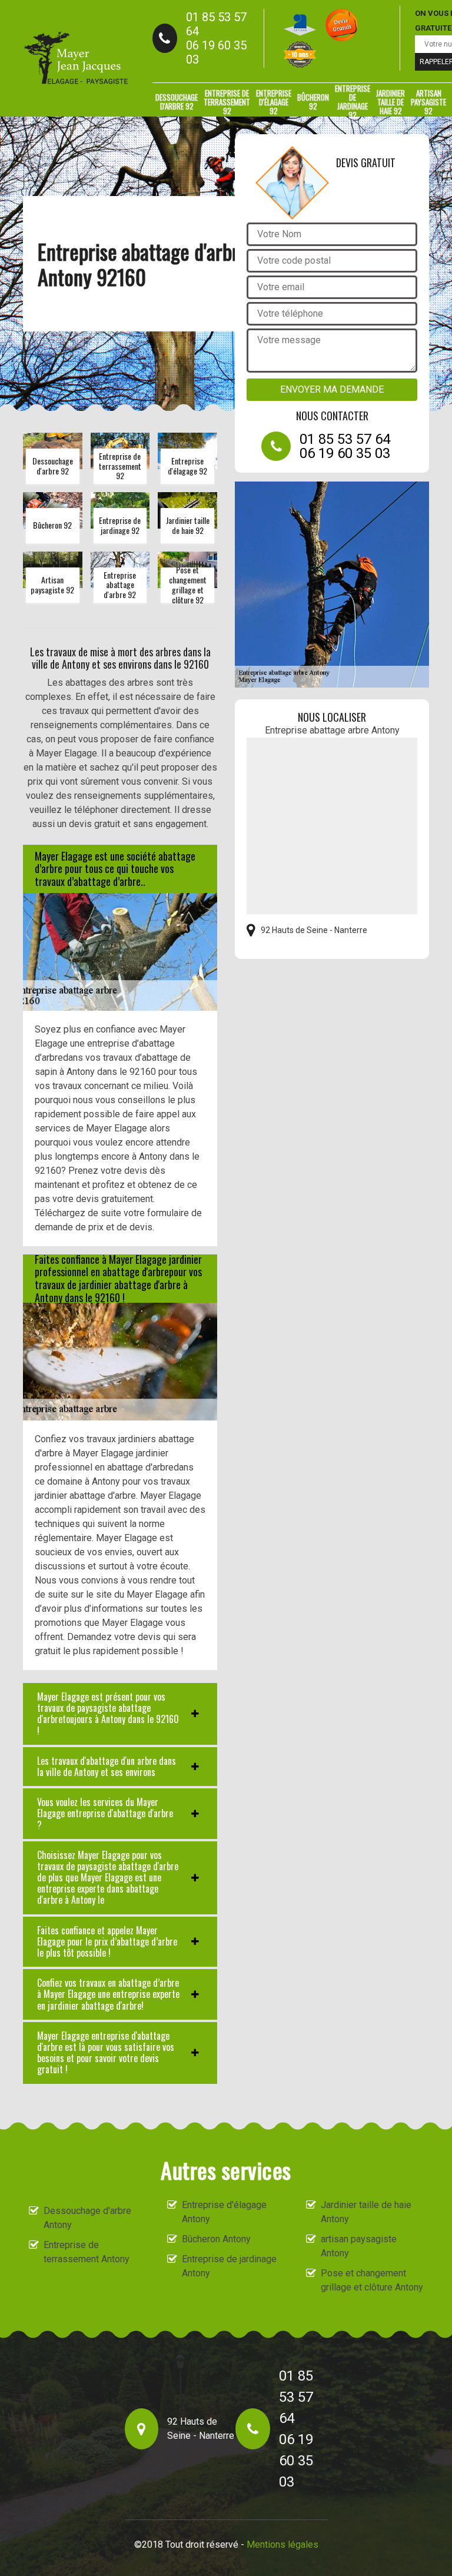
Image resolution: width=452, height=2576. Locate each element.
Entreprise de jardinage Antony (229, 2266)
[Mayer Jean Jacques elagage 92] (76, 58)
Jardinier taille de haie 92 (390, 102)
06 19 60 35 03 (216, 52)
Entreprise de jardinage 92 (353, 102)
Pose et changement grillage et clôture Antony (372, 2280)
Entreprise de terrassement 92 (227, 102)
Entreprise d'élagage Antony (224, 2212)
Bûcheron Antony (216, 2239)
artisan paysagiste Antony (359, 2246)
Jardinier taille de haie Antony (366, 2212)
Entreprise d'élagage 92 (274, 102)
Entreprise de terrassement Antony (87, 2252)
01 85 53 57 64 (216, 24)
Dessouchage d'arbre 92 (177, 102)
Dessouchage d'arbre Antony (87, 2218)
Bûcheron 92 (313, 102)
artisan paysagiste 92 (428, 102)
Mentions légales (282, 2545)
